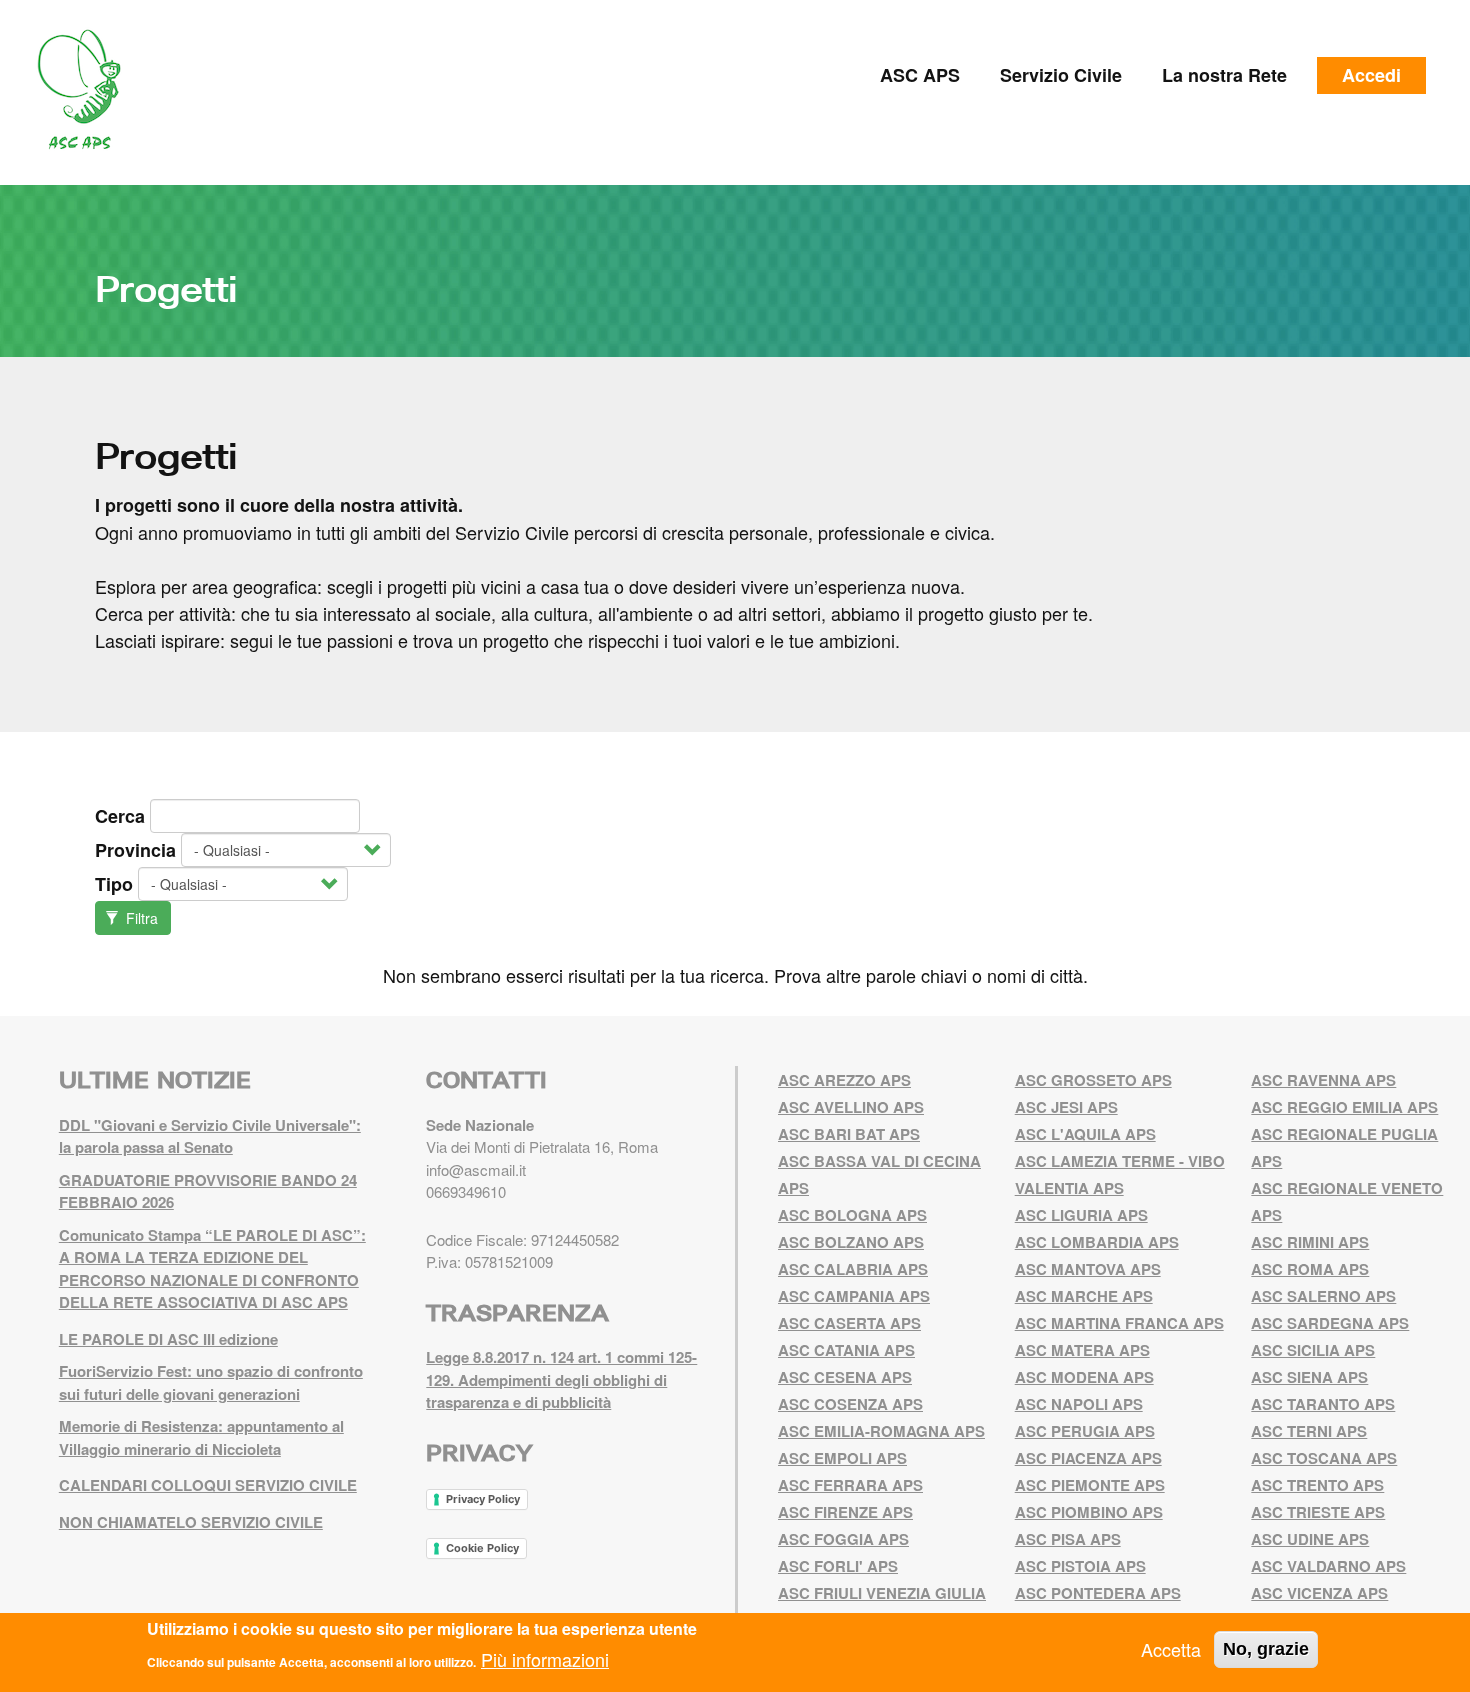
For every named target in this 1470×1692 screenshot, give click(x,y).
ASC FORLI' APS (838, 1566)
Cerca (120, 816)
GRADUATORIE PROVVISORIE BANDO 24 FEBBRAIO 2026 (208, 1191)
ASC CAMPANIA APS (854, 1296)
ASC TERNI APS (1309, 1431)
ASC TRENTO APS (1317, 1485)
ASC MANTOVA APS (1088, 1269)
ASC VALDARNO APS (1328, 1566)
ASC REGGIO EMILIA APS (1344, 1107)
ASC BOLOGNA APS (852, 1215)
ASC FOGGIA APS (843, 1539)
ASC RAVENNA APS (1323, 1080)
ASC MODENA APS (1084, 1377)
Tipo (114, 884)
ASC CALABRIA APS (853, 1269)
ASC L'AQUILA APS (1085, 1134)
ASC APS (920, 75)
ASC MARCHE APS (1084, 1296)
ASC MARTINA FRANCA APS (1119, 1323)
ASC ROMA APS (1310, 1269)
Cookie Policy (482, 1548)
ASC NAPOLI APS (1079, 1404)
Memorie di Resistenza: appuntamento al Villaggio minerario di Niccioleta (201, 1437)
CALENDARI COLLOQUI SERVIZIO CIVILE (208, 1485)
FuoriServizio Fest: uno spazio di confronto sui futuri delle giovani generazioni (211, 1382)
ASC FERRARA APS (850, 1485)
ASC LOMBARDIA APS (1097, 1242)
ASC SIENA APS (1309, 1377)
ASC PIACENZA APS (1088, 1458)
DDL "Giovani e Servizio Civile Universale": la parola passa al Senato (210, 1136)
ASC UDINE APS (1310, 1539)
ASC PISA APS (1068, 1539)
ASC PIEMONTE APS (1090, 1485)
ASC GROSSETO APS (1093, 1080)
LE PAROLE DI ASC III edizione (168, 1339)
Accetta (1171, 1649)
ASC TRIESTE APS (1318, 1512)
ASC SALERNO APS (1323, 1296)
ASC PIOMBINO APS (1089, 1512)
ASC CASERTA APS (849, 1323)
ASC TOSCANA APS (1324, 1458)
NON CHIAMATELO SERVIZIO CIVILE (191, 1522)
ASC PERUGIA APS (1085, 1431)
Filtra (140, 918)
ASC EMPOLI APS (842, 1458)
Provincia (135, 850)
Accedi (1371, 75)
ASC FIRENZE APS (845, 1512)
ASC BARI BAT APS (849, 1134)
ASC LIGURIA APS (1081, 1215)
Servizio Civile (1061, 75)
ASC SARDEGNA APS (1330, 1323)
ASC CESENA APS (845, 1377)
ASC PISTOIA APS (1080, 1566)
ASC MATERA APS (1082, 1350)
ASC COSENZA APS (850, 1404)
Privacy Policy (483, 1499)
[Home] (86, 90)
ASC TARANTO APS (1323, 1404)
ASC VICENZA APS (1319, 1593)
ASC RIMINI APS (1310, 1242)
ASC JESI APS (1066, 1107)
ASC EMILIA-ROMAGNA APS (881, 1431)
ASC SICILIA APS (1313, 1350)
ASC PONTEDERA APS (1098, 1593)
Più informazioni (545, 1658)
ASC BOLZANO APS (851, 1242)
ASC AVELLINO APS (851, 1107)
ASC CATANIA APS (846, 1350)
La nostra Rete (1224, 75)
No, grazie (1266, 1649)
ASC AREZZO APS (844, 1080)
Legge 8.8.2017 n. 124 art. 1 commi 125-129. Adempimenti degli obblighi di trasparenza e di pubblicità (561, 1379)
